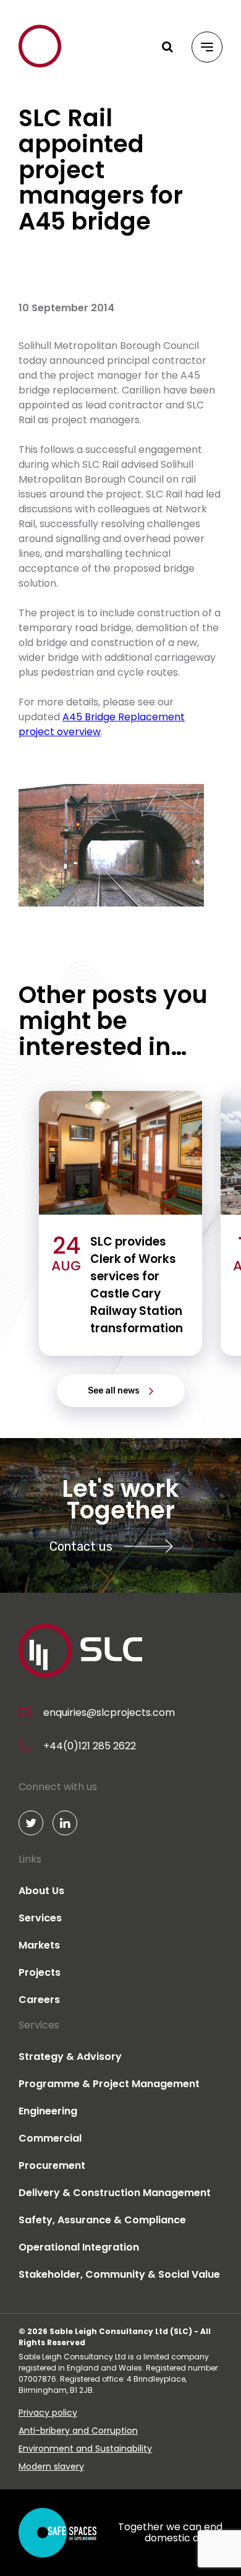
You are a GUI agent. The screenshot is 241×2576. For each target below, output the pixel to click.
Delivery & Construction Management (115, 2193)
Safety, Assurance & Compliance (102, 2220)
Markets (39, 1945)
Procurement (52, 2165)
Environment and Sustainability (85, 2449)
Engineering (48, 2111)
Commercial (50, 2138)
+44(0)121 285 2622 (90, 1746)
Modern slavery (51, 2466)
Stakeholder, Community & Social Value (119, 2274)
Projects (40, 1972)
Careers (39, 2000)
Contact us (81, 1546)
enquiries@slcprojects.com (109, 1712)
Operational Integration (79, 2247)
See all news (114, 1391)
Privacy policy (48, 2413)
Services (40, 1918)
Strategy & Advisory (70, 2057)
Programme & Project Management (109, 2084)
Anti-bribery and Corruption (78, 2431)
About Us (41, 1891)
